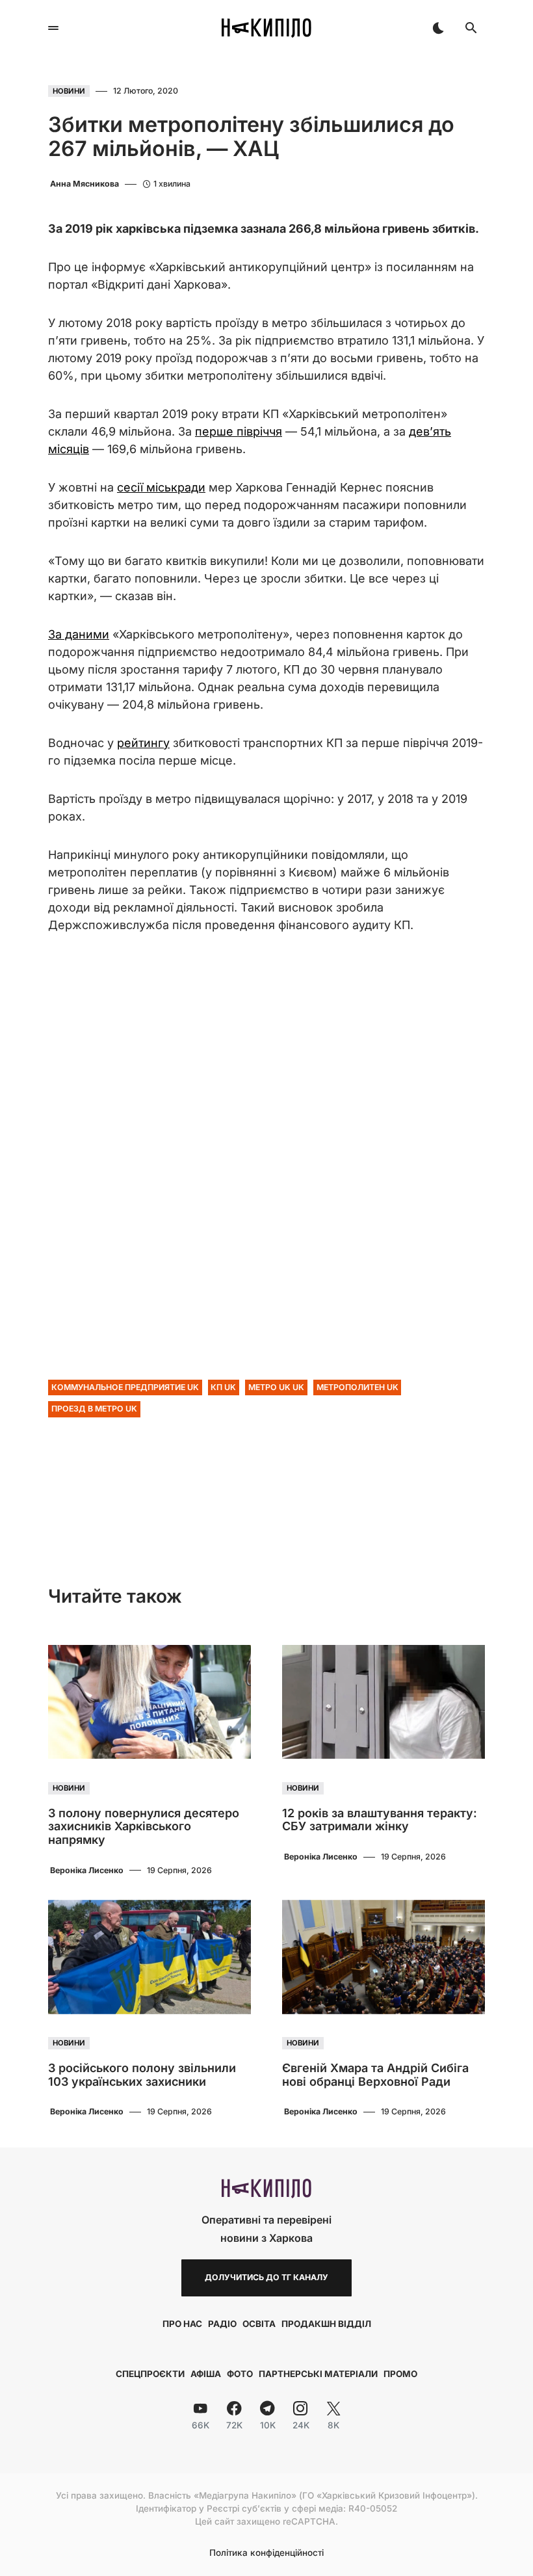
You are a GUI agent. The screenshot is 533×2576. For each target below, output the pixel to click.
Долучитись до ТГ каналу (266, 2277)
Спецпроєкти (150, 2374)
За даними (79, 634)
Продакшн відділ (326, 2324)
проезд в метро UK (94, 1409)
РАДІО (222, 2324)
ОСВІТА (259, 2324)
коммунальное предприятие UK (125, 1387)
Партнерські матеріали (318, 2374)
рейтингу (143, 743)
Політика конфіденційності (266, 2553)
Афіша (206, 2374)
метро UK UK (276, 1387)
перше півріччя (239, 431)
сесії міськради (161, 487)
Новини (69, 91)
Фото (240, 2374)
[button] (53, 28)
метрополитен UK (357, 1387)
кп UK (223, 1387)
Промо (400, 2374)
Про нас (182, 2324)
